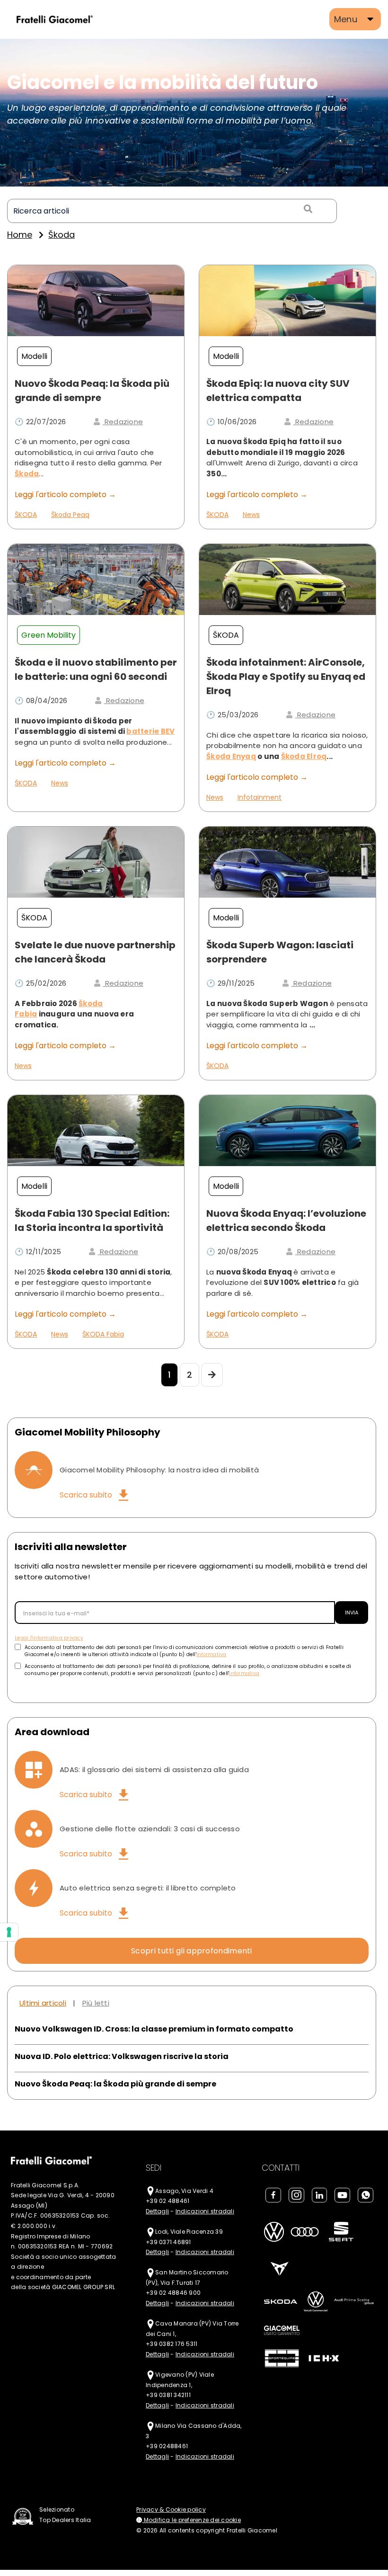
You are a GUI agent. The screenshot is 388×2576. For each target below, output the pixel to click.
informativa (212, 1654)
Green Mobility (48, 635)
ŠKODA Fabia (103, 1334)
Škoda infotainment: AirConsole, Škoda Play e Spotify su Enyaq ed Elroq (286, 677)
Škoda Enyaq (231, 756)
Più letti (96, 2003)
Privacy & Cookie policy (171, 2509)
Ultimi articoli (43, 2003)
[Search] (307, 209)
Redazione (123, 422)
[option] (194, 113)
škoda (62, 235)
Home (20, 235)
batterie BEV (150, 731)
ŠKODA (26, 515)
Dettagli (157, 2211)
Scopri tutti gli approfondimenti (192, 1951)
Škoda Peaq (70, 515)
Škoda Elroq (304, 756)
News (251, 515)
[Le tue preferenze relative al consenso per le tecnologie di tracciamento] (9, 1932)
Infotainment (260, 797)
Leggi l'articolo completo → (65, 495)
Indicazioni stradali (205, 2211)
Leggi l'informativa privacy (49, 1638)
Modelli (34, 356)
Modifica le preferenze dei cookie (191, 2520)
